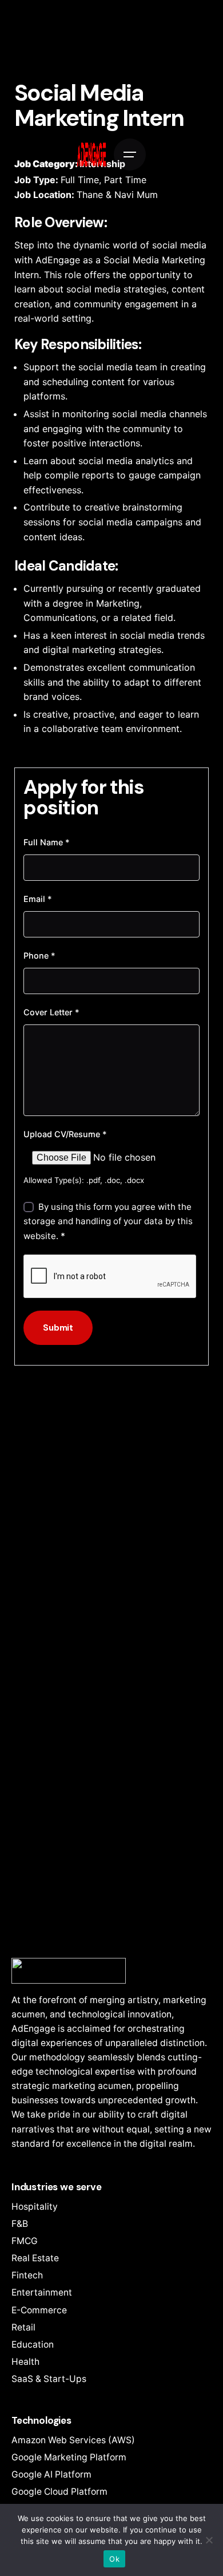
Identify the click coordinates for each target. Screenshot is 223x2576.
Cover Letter (51, 1012)
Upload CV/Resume (65, 1134)
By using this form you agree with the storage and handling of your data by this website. (108, 1221)
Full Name (47, 842)
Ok (114, 2559)
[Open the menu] (130, 155)
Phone (39, 955)
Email (38, 899)
